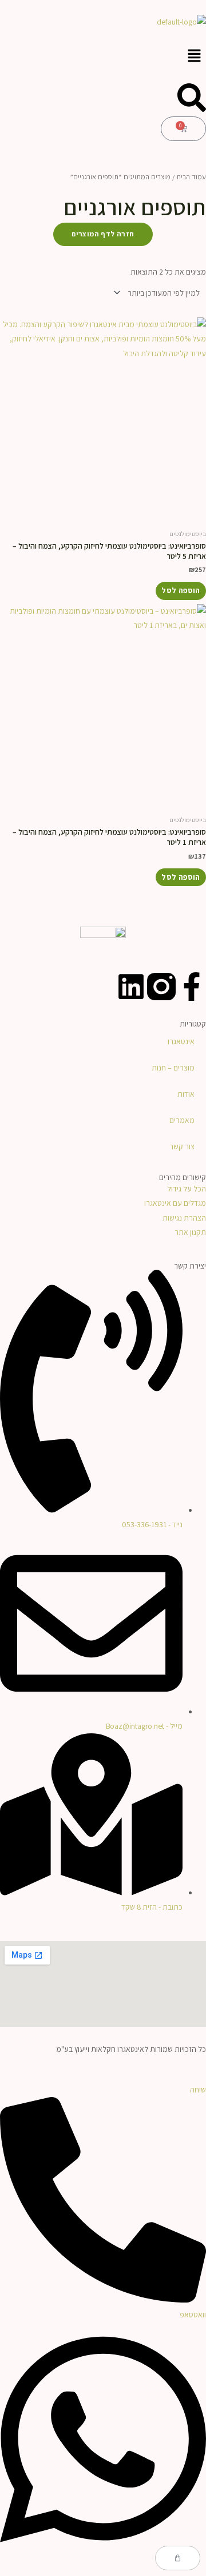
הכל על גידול (187, 1189)
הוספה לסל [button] (181, 590)
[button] (103, 56)
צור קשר (182, 1146)
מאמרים (182, 1120)
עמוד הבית (191, 177)
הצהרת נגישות (184, 1218)
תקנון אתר (190, 1232)
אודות (186, 1094)
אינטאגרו (181, 1041)
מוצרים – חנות (173, 1068)
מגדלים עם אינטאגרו (175, 1203)
